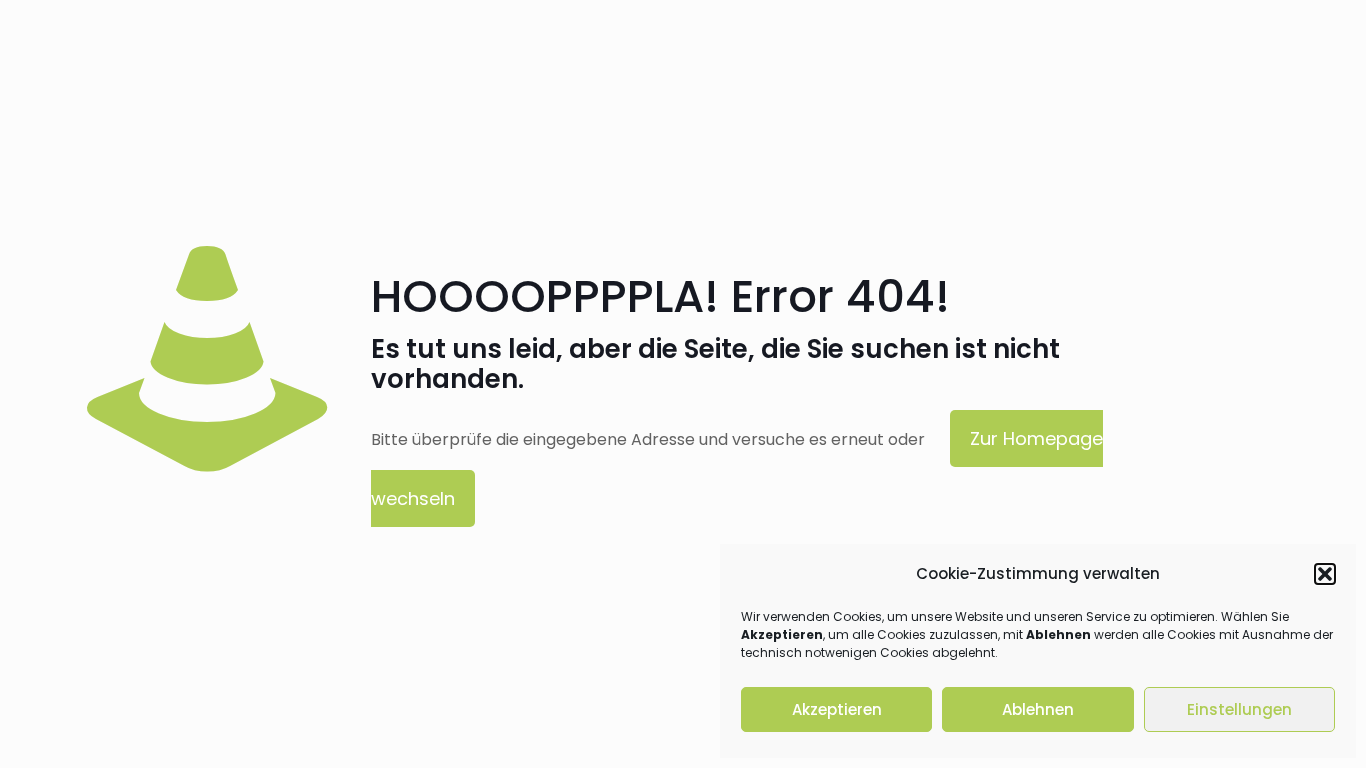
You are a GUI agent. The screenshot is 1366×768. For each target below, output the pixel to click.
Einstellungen (1239, 709)
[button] (1325, 574)
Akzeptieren (837, 709)
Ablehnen (1038, 709)
